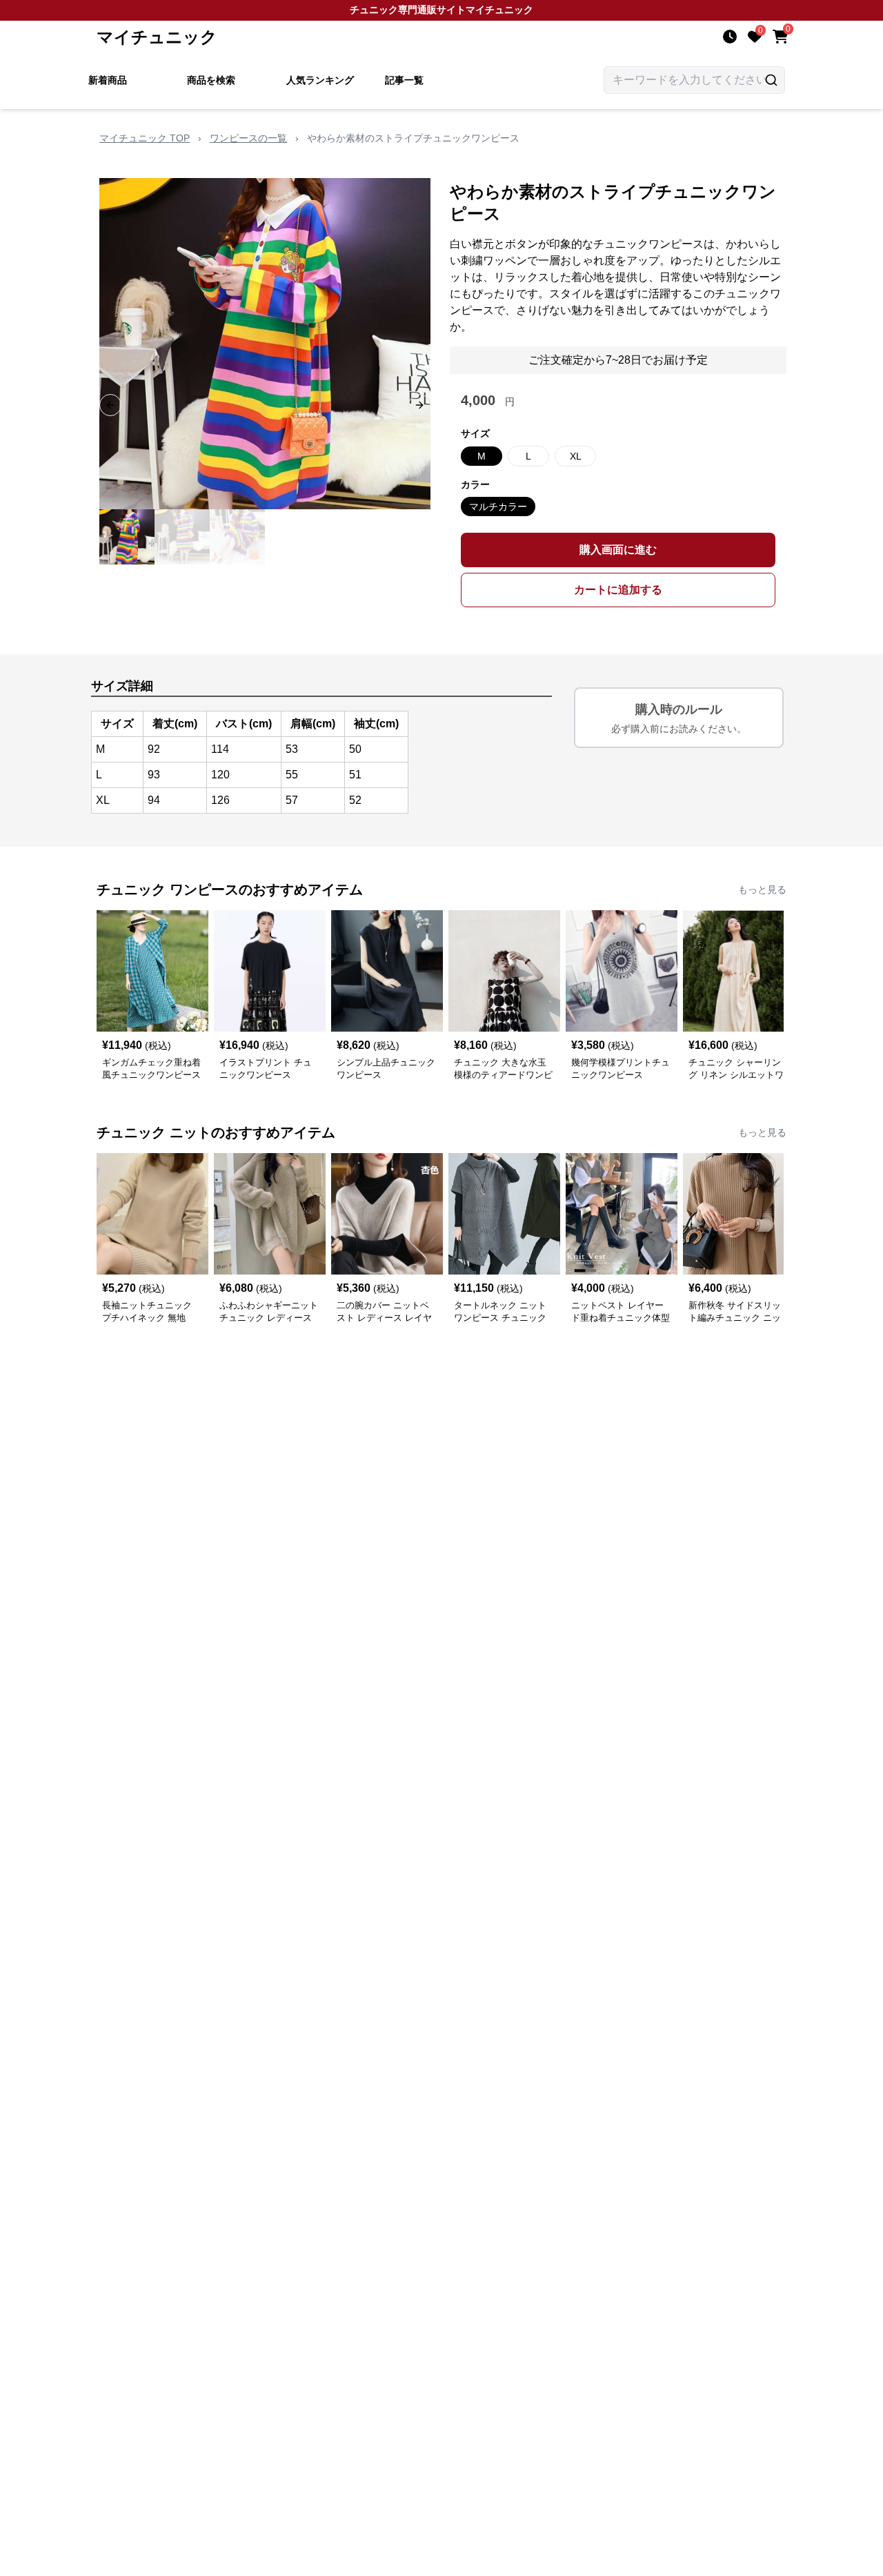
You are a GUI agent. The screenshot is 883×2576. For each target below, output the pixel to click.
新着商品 (108, 80)
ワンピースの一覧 (248, 138)
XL (576, 456)
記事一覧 (404, 80)
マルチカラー (498, 507)
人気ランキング (320, 80)
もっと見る (762, 889)
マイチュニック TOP (145, 138)
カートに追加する (618, 590)
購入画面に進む (618, 550)
